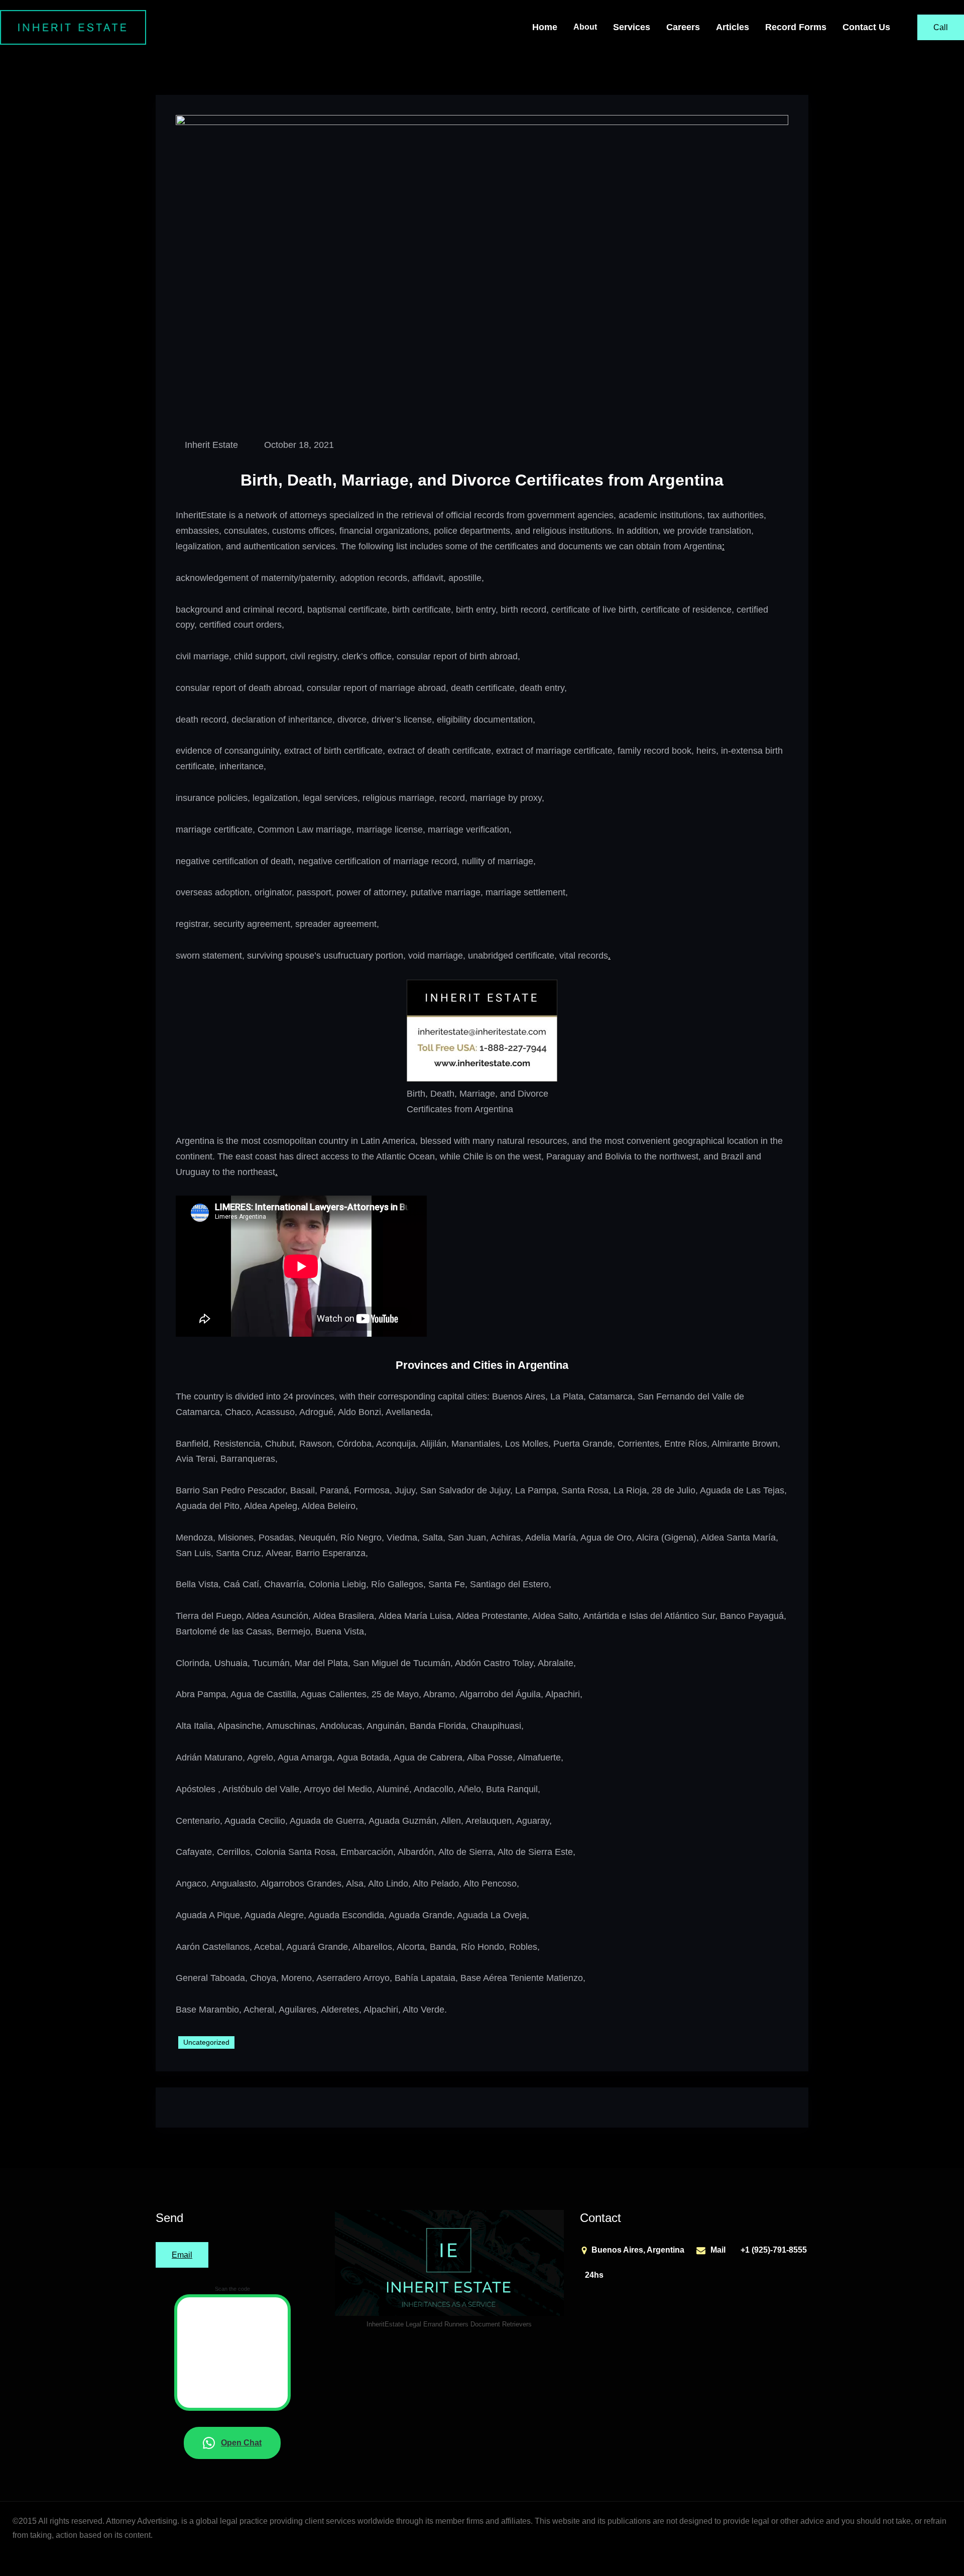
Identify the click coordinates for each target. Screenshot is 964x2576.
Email (182, 2255)
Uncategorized (206, 2042)
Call (941, 27)
